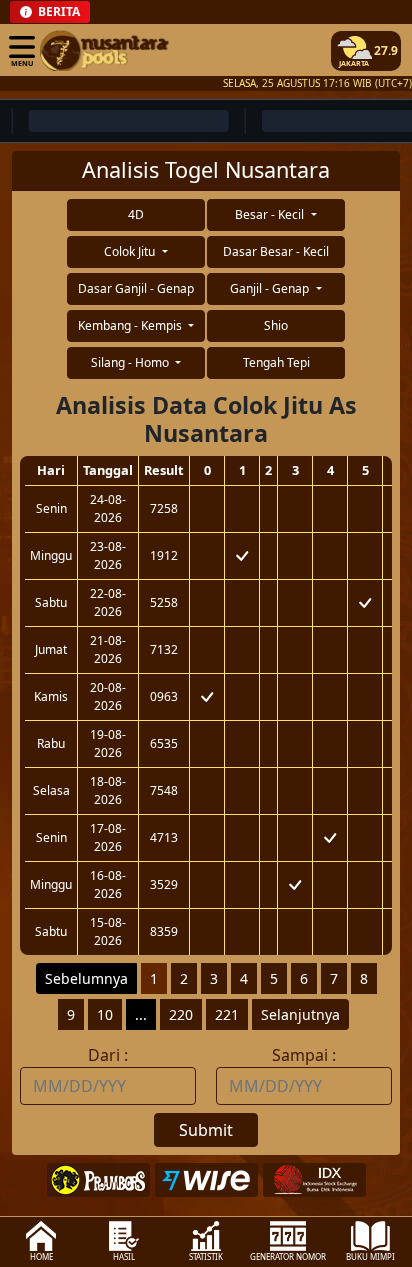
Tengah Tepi (276, 362)
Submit (206, 1130)
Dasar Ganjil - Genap (136, 288)
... (141, 1014)
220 (181, 1014)
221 (227, 1014)
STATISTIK (206, 1256)
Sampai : (304, 1055)
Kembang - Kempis (131, 325)
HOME (41, 1256)
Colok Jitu (131, 251)
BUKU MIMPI (370, 1256)
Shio (276, 325)
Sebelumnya (86, 978)
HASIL (124, 1256)
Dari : (108, 1055)
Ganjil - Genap (271, 288)
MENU (22, 63)
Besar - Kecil (271, 214)
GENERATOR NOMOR (288, 1256)
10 (105, 1014)
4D (136, 214)
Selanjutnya (300, 1014)
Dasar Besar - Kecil (276, 251)
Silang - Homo (131, 362)
